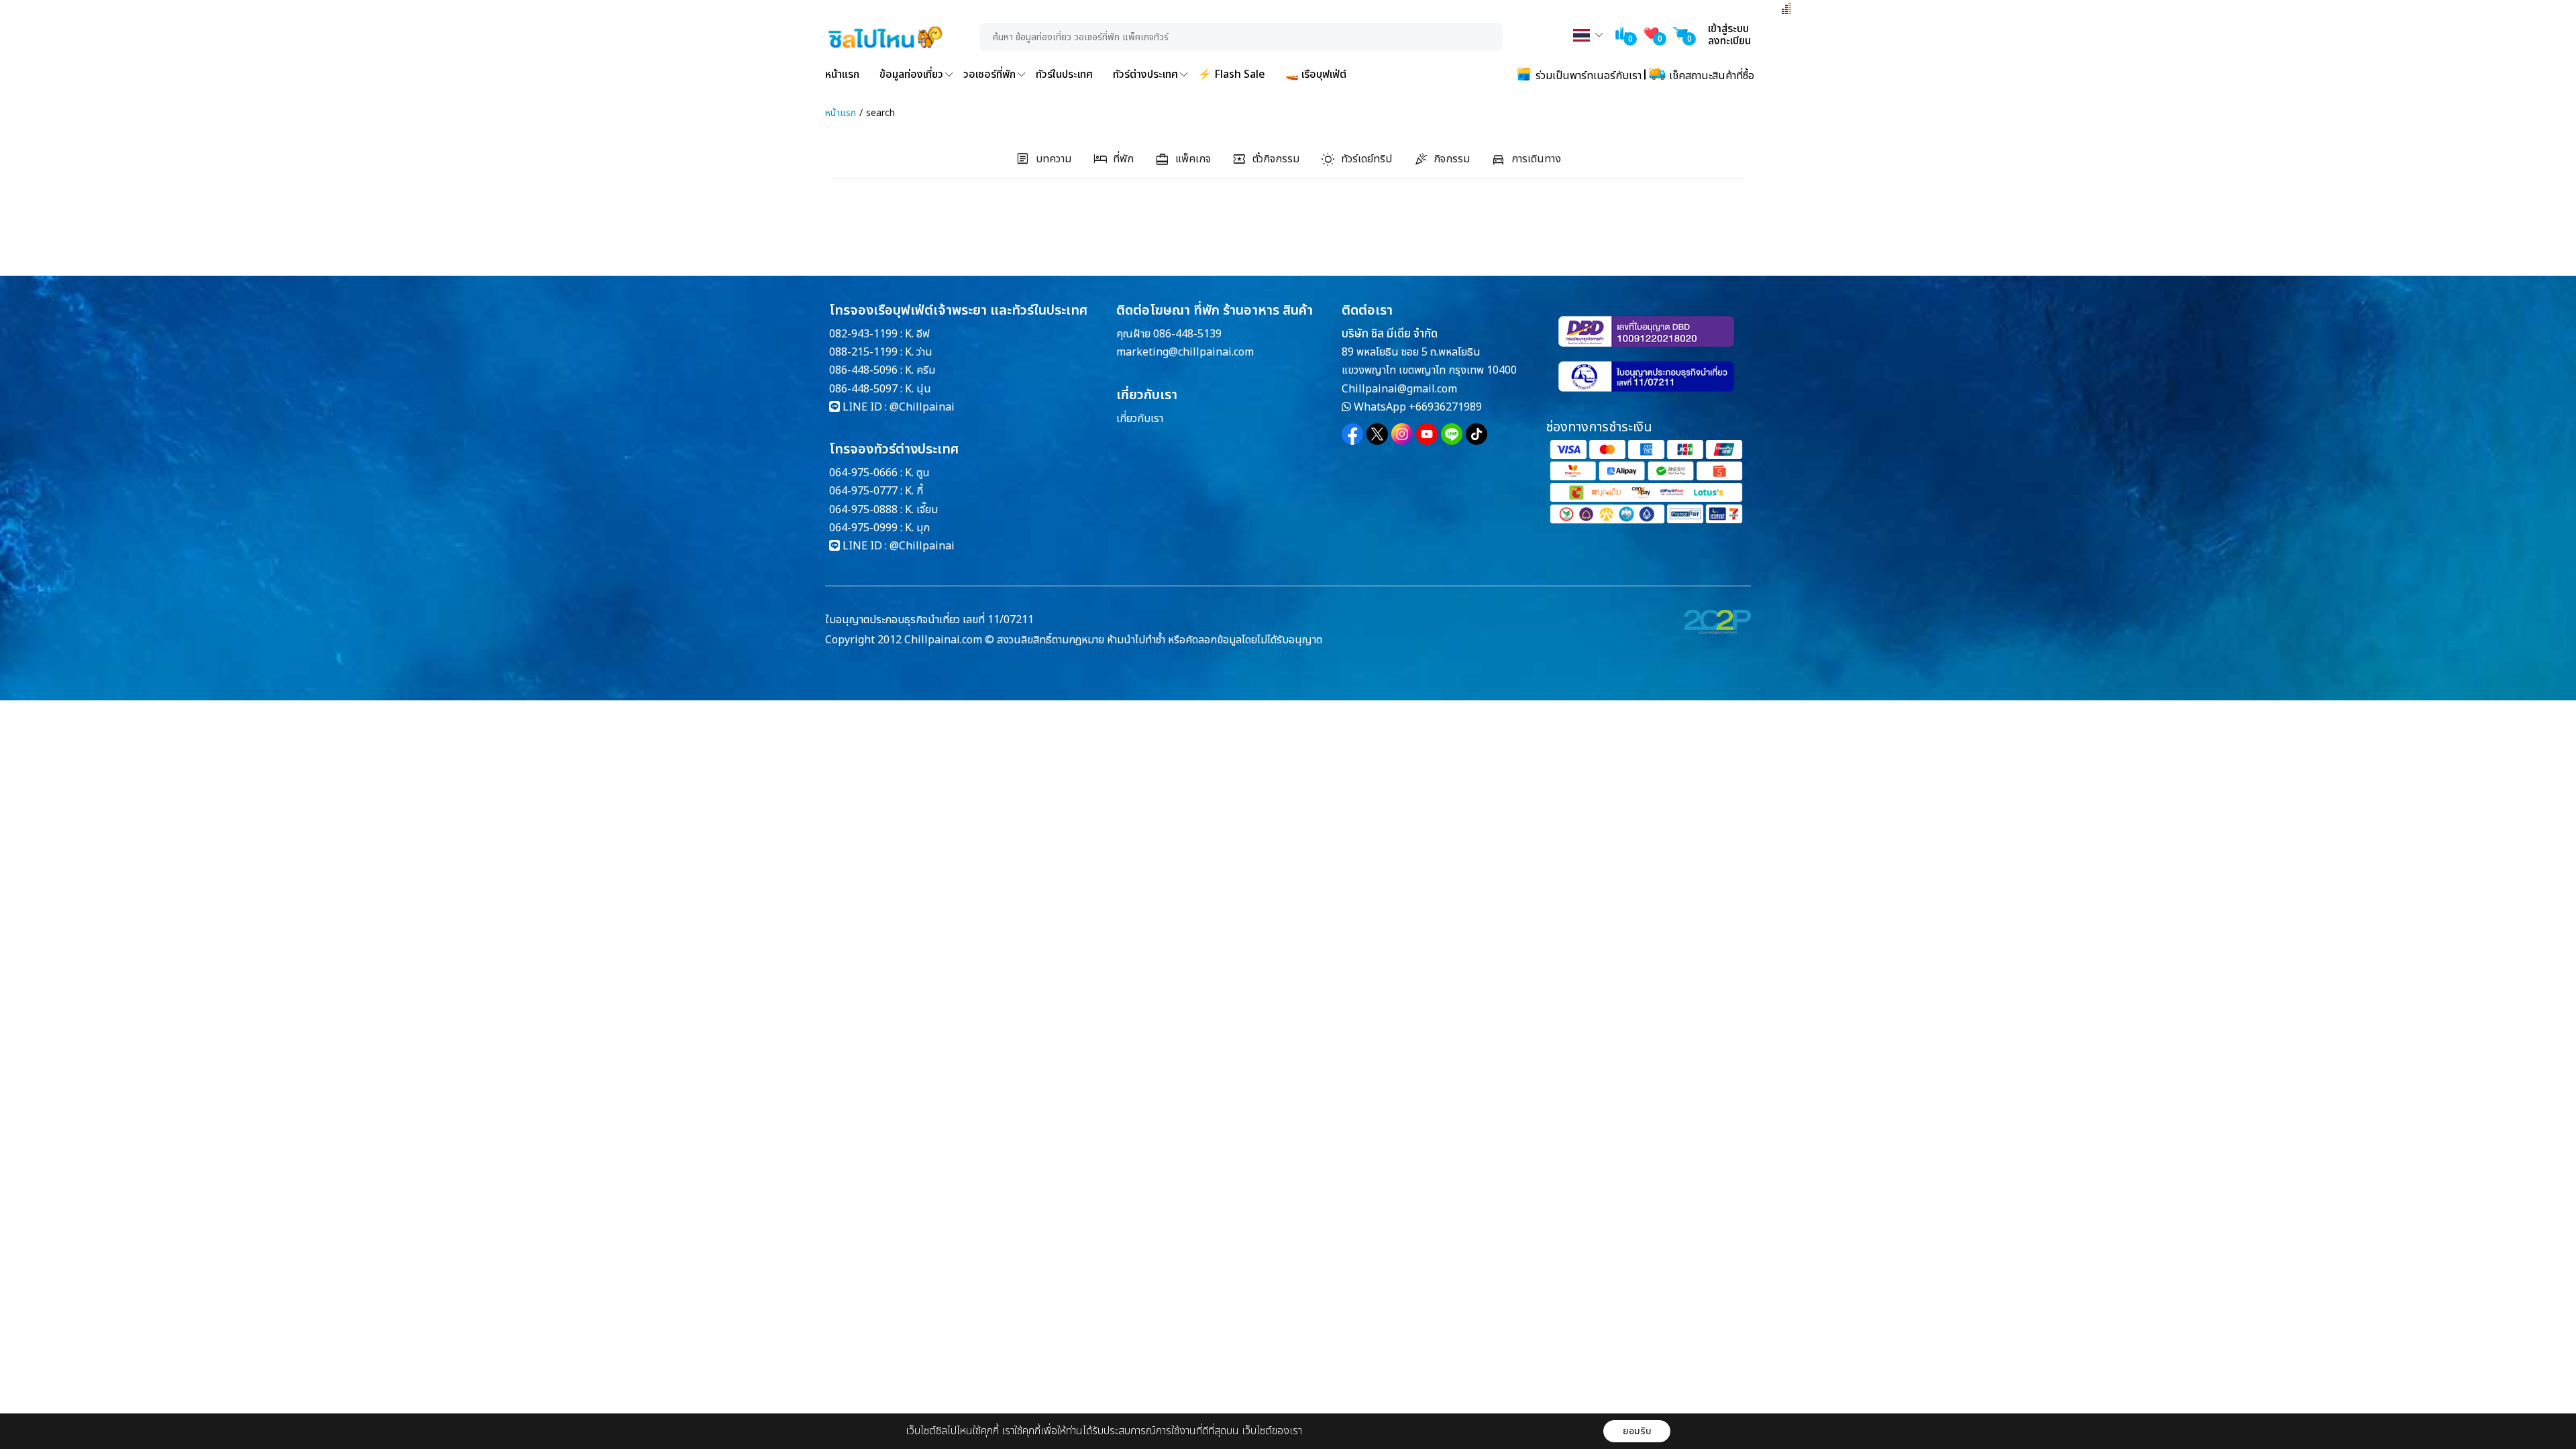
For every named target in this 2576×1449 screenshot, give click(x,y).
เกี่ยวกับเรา (1140, 419)
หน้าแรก (842, 74)
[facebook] (1352, 434)
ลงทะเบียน (1729, 41)
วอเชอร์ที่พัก (989, 74)
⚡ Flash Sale (1232, 74)
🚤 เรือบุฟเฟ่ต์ (1316, 74)
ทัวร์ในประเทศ (1064, 74)
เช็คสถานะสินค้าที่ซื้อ (1710, 76)
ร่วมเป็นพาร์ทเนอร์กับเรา (1587, 76)
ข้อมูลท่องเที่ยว (911, 74)
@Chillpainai (922, 407)
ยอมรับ (1637, 1431)
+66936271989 (1445, 407)
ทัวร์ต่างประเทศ (1145, 74)
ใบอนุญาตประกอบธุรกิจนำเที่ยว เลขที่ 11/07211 (929, 620)
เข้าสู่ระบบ (1728, 29)
